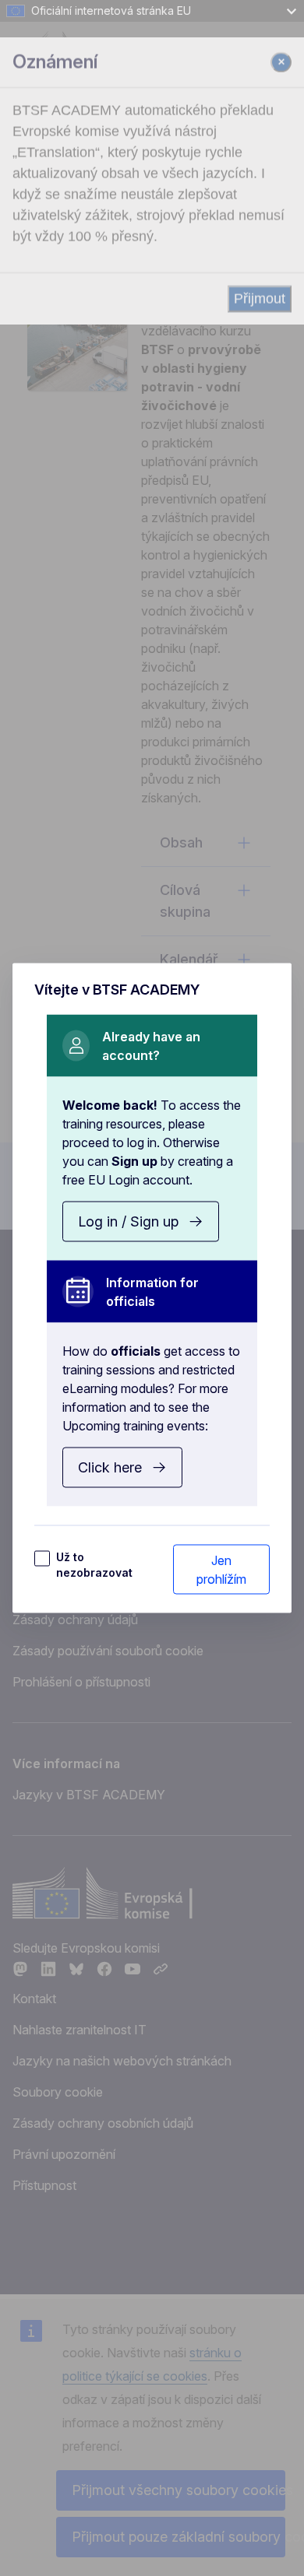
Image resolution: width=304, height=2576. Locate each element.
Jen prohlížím (221, 1570)
